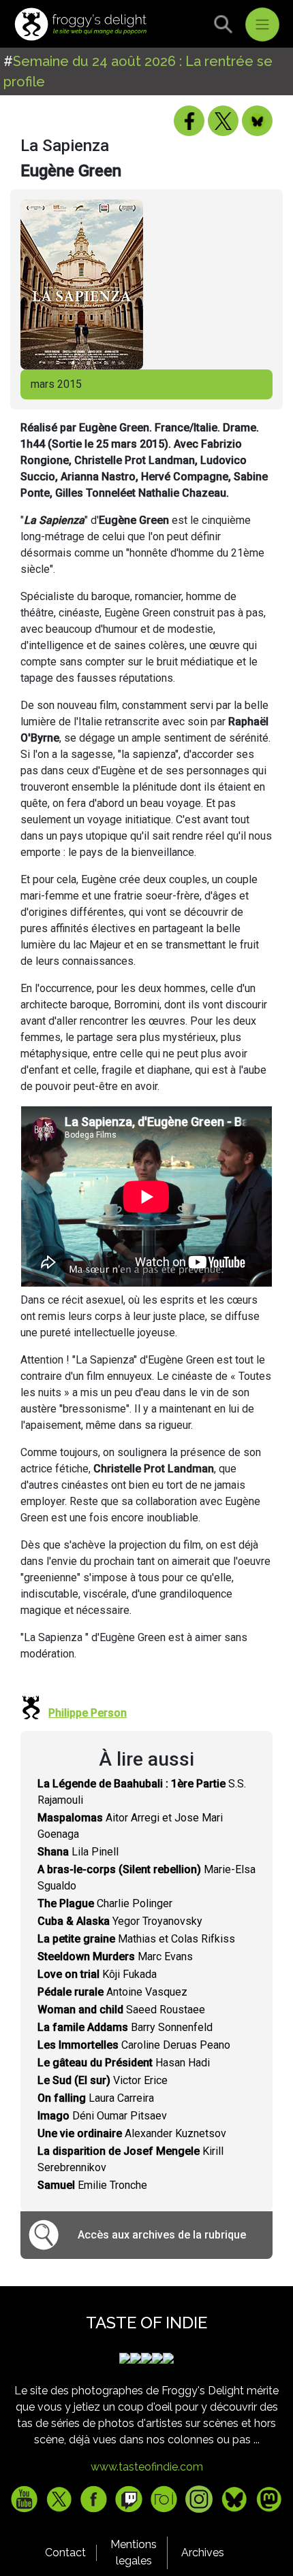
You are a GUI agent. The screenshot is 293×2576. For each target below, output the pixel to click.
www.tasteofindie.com (147, 2467)
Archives (203, 2553)
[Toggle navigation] (262, 24)
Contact (65, 2553)
